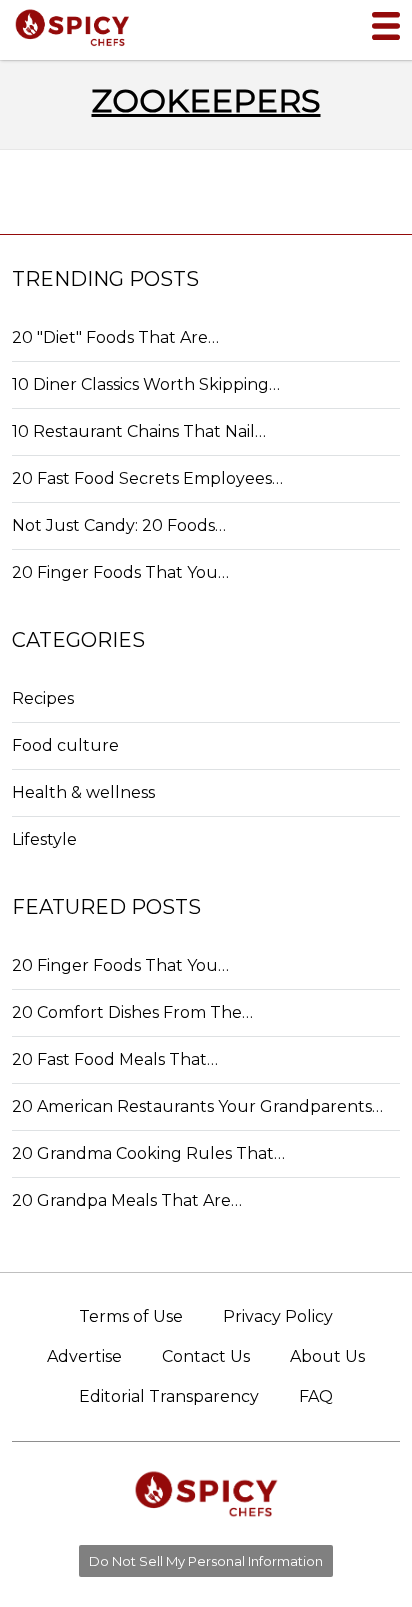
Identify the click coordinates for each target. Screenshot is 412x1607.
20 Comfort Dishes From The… (132, 1012)
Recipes (43, 698)
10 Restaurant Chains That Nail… (139, 431)
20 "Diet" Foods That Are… (115, 337)
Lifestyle (44, 839)
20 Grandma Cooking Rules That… (148, 1153)
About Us (327, 1356)
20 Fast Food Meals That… (115, 1059)
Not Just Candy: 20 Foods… (119, 525)
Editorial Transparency (169, 1396)
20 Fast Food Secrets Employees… (147, 478)
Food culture (65, 745)
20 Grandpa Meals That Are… (127, 1200)
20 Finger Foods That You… (120, 572)
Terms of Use (131, 1316)
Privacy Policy (278, 1316)
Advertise (84, 1356)
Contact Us (206, 1356)
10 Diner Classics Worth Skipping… (146, 384)
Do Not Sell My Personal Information (206, 1561)
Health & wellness (83, 792)
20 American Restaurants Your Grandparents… (197, 1106)
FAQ (316, 1396)
